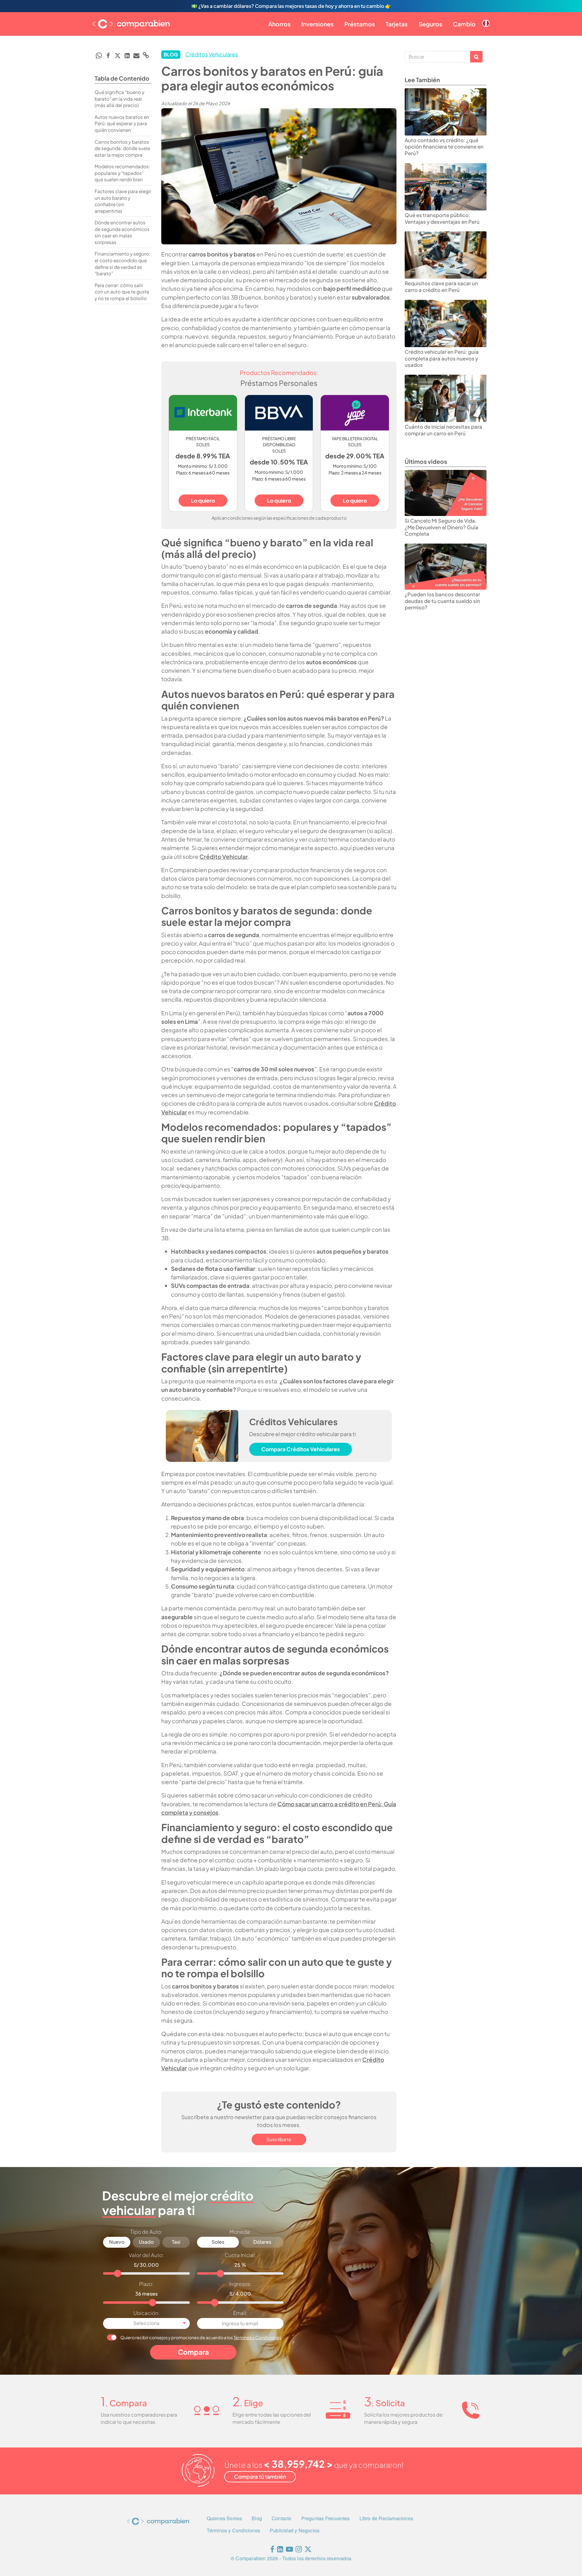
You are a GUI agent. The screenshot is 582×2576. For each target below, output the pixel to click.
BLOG (171, 54)
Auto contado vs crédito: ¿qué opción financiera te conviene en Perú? (444, 147)
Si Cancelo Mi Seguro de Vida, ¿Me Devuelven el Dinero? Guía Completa (442, 527)
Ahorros (279, 24)
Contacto (282, 2518)
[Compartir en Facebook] (108, 55)
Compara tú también (260, 2477)
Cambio (464, 24)
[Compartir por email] (136, 55)
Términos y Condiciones (257, 2337)
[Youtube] (289, 2550)
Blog (257, 2518)
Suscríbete (279, 2139)
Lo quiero (203, 501)
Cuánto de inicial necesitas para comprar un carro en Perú (443, 430)
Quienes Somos (224, 2518)
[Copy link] (146, 55)
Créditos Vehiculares (212, 54)
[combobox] (146, 2323)
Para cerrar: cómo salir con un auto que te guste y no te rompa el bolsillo (122, 292)
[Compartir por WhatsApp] (99, 55)
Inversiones (318, 24)
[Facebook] (272, 2550)
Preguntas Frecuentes (326, 2518)
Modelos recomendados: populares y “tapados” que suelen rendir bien (122, 173)
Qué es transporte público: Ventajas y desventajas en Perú (442, 218)
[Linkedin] (280, 2550)
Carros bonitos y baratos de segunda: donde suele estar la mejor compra (122, 148)
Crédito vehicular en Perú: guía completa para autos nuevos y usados (442, 358)
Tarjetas (397, 24)
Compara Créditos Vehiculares (301, 1449)
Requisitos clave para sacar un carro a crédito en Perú (441, 287)
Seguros (430, 24)
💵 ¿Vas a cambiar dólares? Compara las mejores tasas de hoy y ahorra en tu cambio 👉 (291, 6)
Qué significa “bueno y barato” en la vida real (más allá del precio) (119, 99)
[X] (308, 2550)
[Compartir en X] (118, 55)
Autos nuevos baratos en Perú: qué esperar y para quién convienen (122, 123)
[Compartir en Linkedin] (127, 55)
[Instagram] (299, 2550)
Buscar (476, 57)
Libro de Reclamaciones (386, 2518)
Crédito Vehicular (224, 856)
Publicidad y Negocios (295, 2530)
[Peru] (486, 18)
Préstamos (360, 24)
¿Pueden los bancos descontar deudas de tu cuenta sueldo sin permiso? (442, 601)
